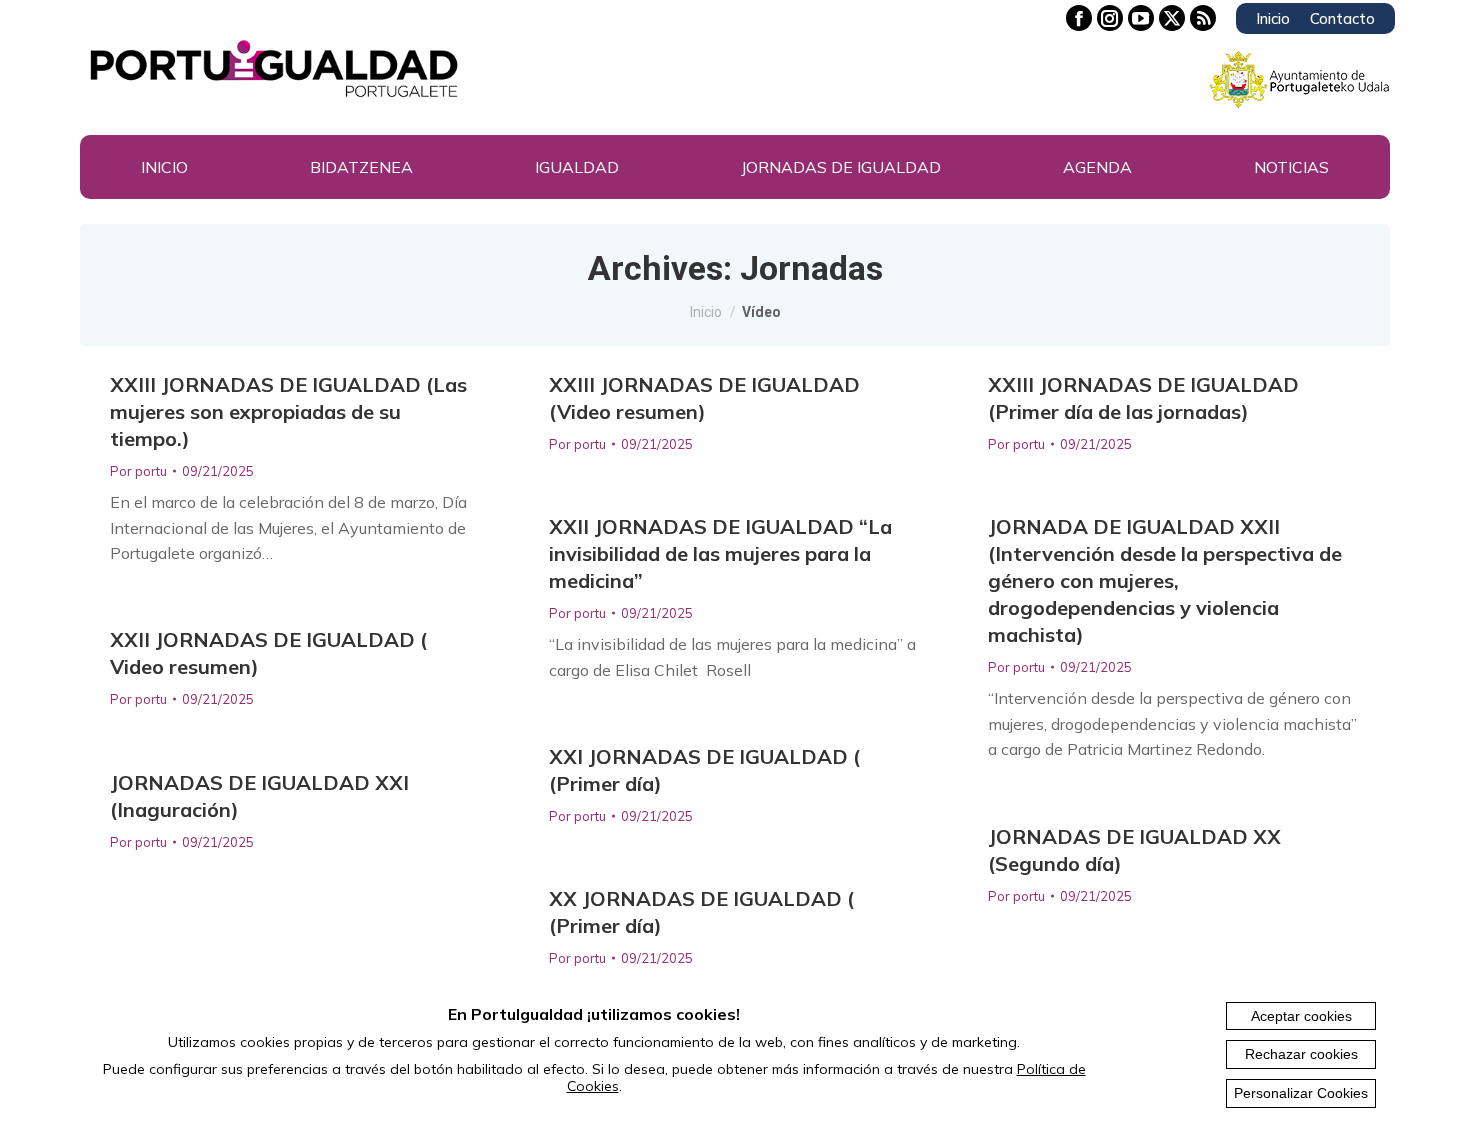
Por (138, 471)
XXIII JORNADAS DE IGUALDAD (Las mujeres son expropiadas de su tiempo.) (288, 411)
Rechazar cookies (1301, 1054)
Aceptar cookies (1301, 1016)
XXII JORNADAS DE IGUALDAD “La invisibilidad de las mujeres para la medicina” (720, 553)
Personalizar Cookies (1301, 1093)
